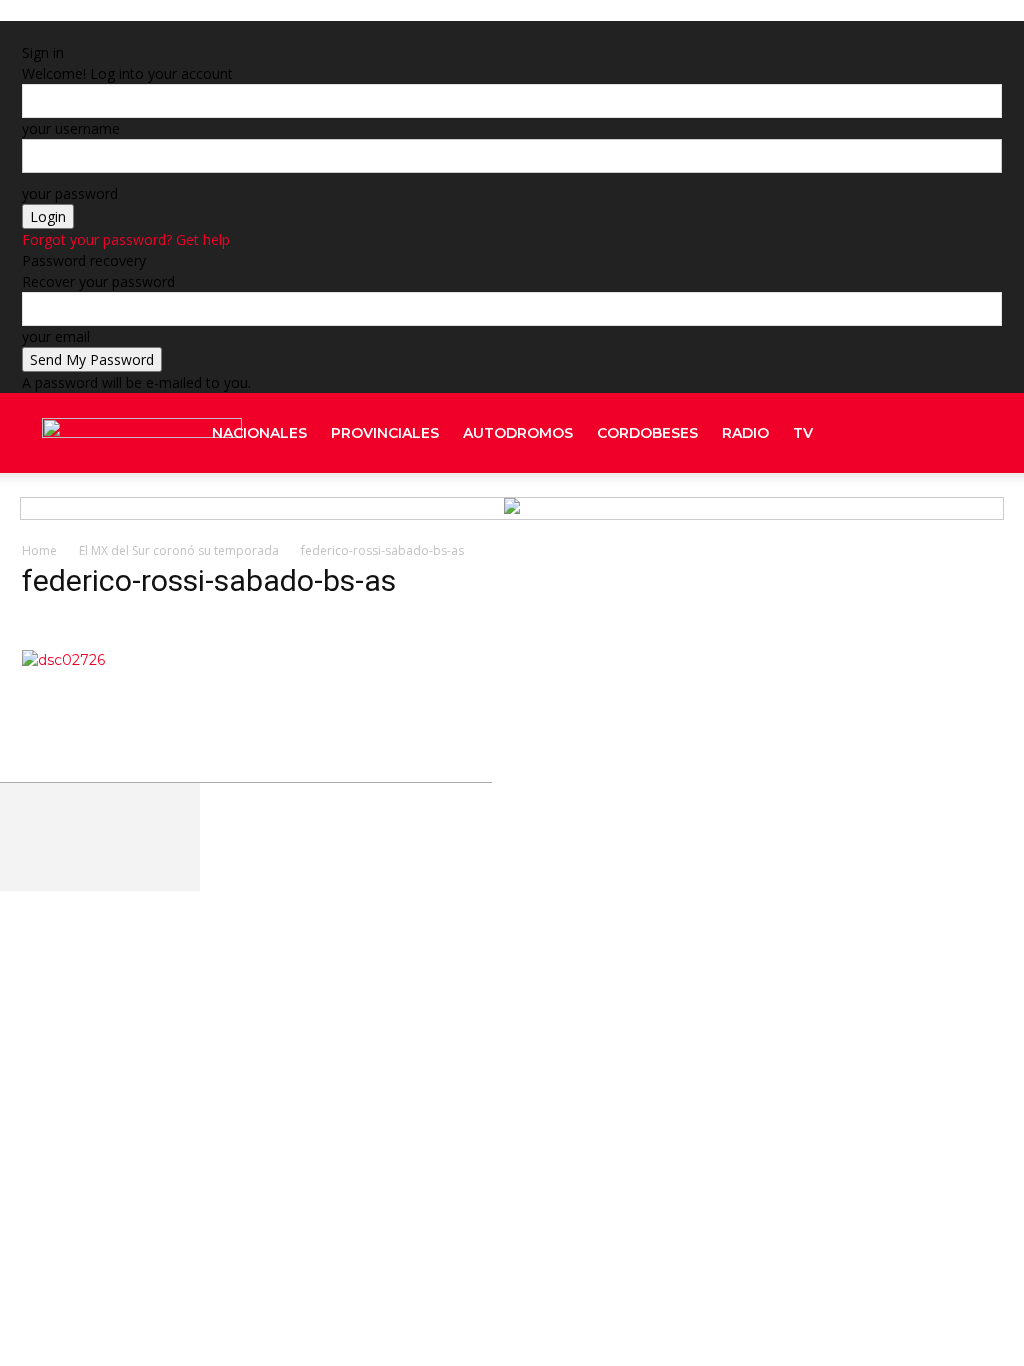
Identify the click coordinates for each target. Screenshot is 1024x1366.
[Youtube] (977, 513)
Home (39, 550)
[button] (978, 434)
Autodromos (518, 433)
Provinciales (385, 433)
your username (71, 128)
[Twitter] (961, 513)
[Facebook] (923, 433)
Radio (745, 433)
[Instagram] (925, 513)
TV (803, 433)
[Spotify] (943, 513)
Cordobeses (647, 433)
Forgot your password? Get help (126, 239)
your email (56, 336)
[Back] (269, 31)
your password (70, 193)
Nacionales (259, 433)
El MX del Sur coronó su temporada (179, 550)
